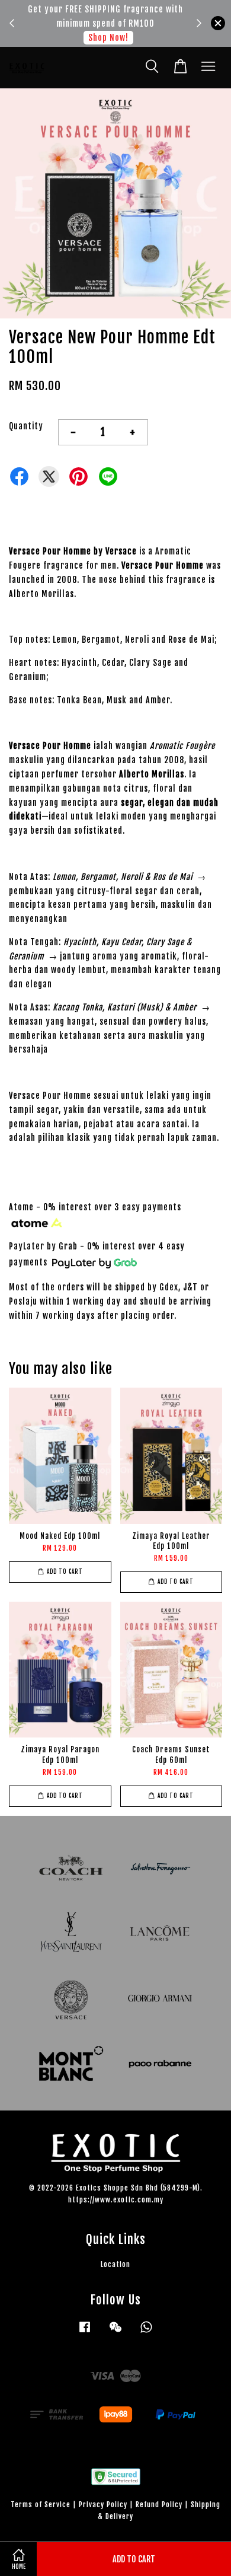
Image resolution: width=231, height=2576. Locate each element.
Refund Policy (159, 2505)
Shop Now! (108, 38)
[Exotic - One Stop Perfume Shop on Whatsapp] (146, 2333)
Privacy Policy (103, 2505)
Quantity (26, 426)
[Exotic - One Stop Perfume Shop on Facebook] (85, 2333)
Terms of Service (41, 2505)
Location (115, 2264)
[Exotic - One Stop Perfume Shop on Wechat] (115, 2333)
